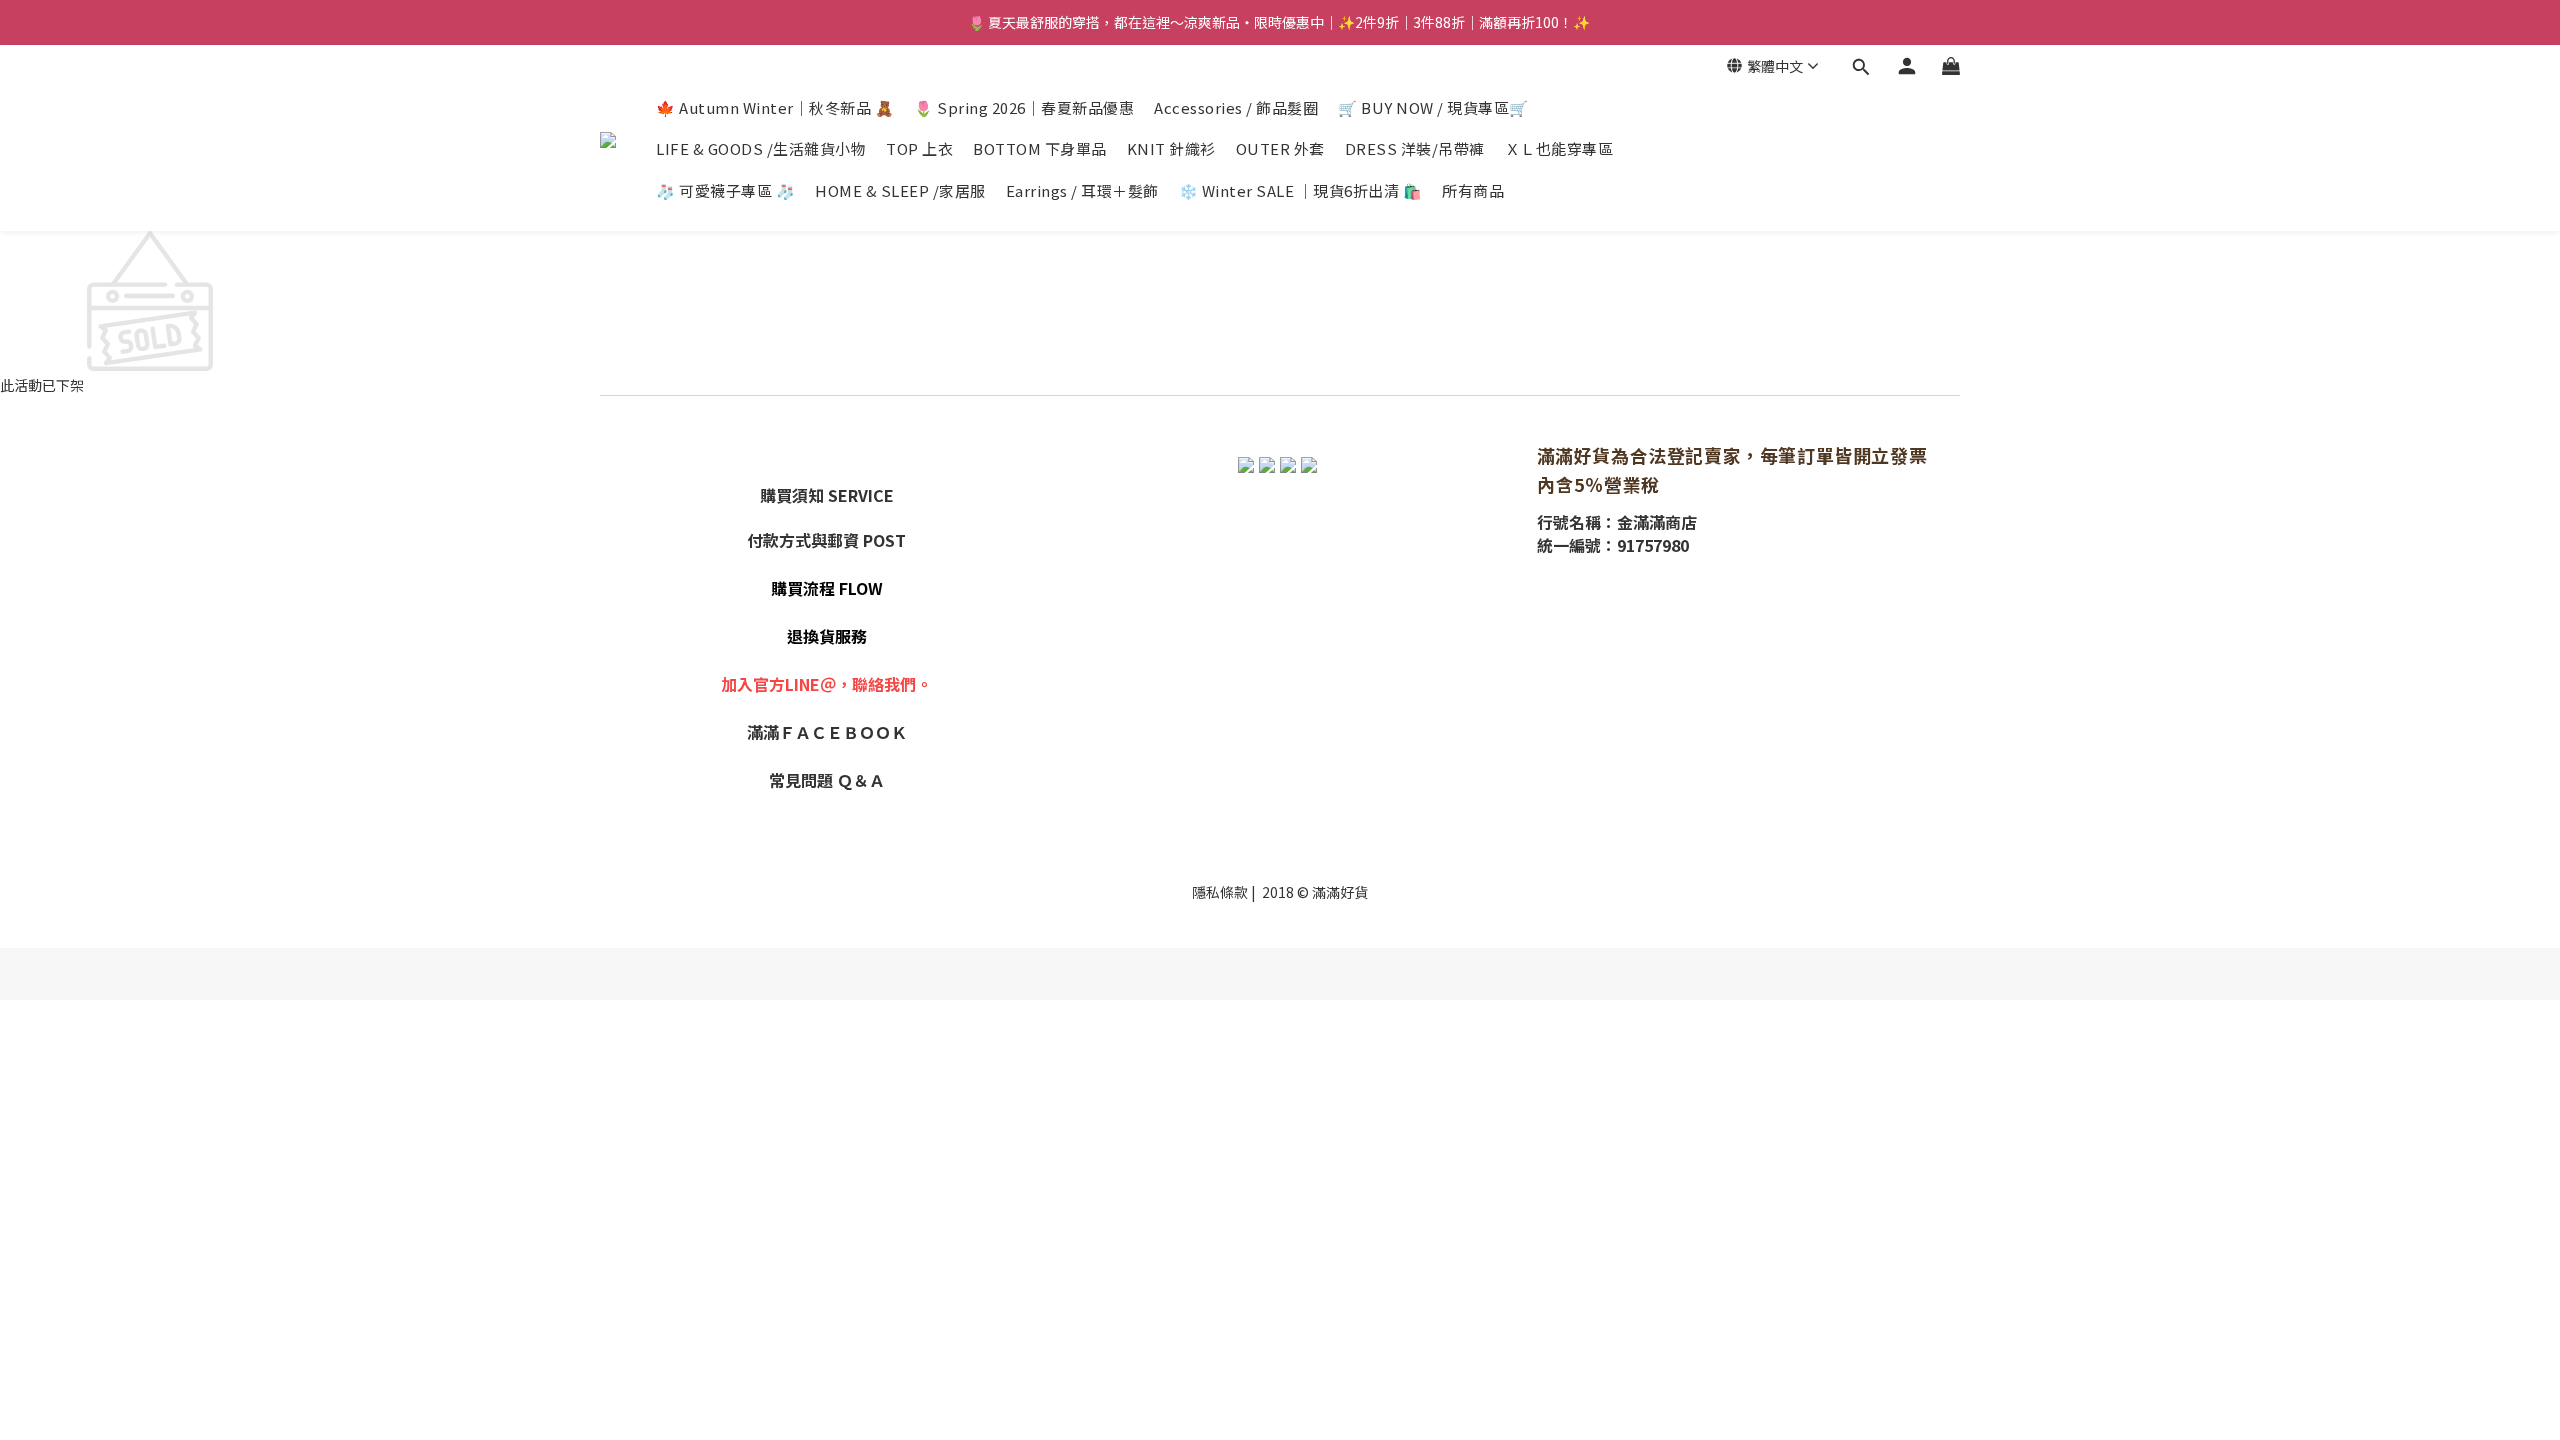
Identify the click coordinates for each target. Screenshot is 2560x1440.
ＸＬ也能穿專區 (1559, 148)
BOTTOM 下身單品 (1040, 148)
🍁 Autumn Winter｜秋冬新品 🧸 (775, 107)
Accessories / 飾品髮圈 (1236, 107)
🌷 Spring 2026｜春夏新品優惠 (1024, 107)
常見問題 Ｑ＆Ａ (827, 780)
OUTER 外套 (1280, 148)
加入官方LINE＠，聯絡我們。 (826, 684)
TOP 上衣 (919, 148)
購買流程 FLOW (827, 588)
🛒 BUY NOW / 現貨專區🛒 (1433, 107)
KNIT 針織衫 (1171, 148)
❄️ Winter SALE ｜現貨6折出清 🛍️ (1301, 190)
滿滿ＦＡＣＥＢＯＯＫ (827, 732)
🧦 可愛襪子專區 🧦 (725, 190)
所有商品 (1473, 190)
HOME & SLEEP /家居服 (900, 190)
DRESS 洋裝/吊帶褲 (1415, 148)
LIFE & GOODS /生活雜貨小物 (761, 148)
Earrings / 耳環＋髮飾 (1082, 190)
